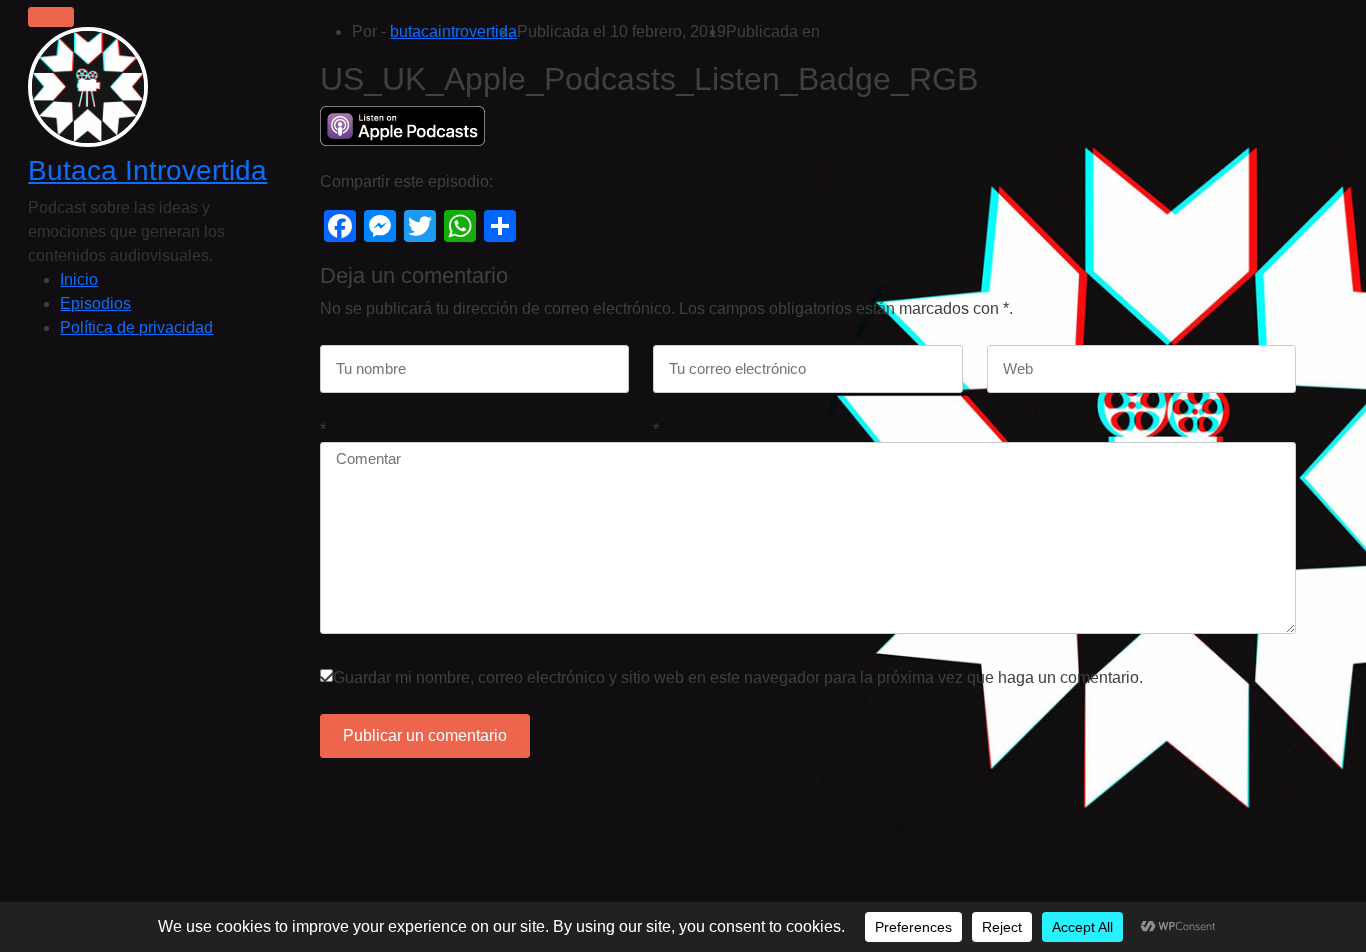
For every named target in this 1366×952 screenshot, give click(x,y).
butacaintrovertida (453, 31)
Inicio (79, 279)
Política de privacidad (136, 327)
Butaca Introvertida (147, 170)
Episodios (95, 303)
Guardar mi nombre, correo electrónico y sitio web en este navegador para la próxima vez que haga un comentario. (738, 677)
